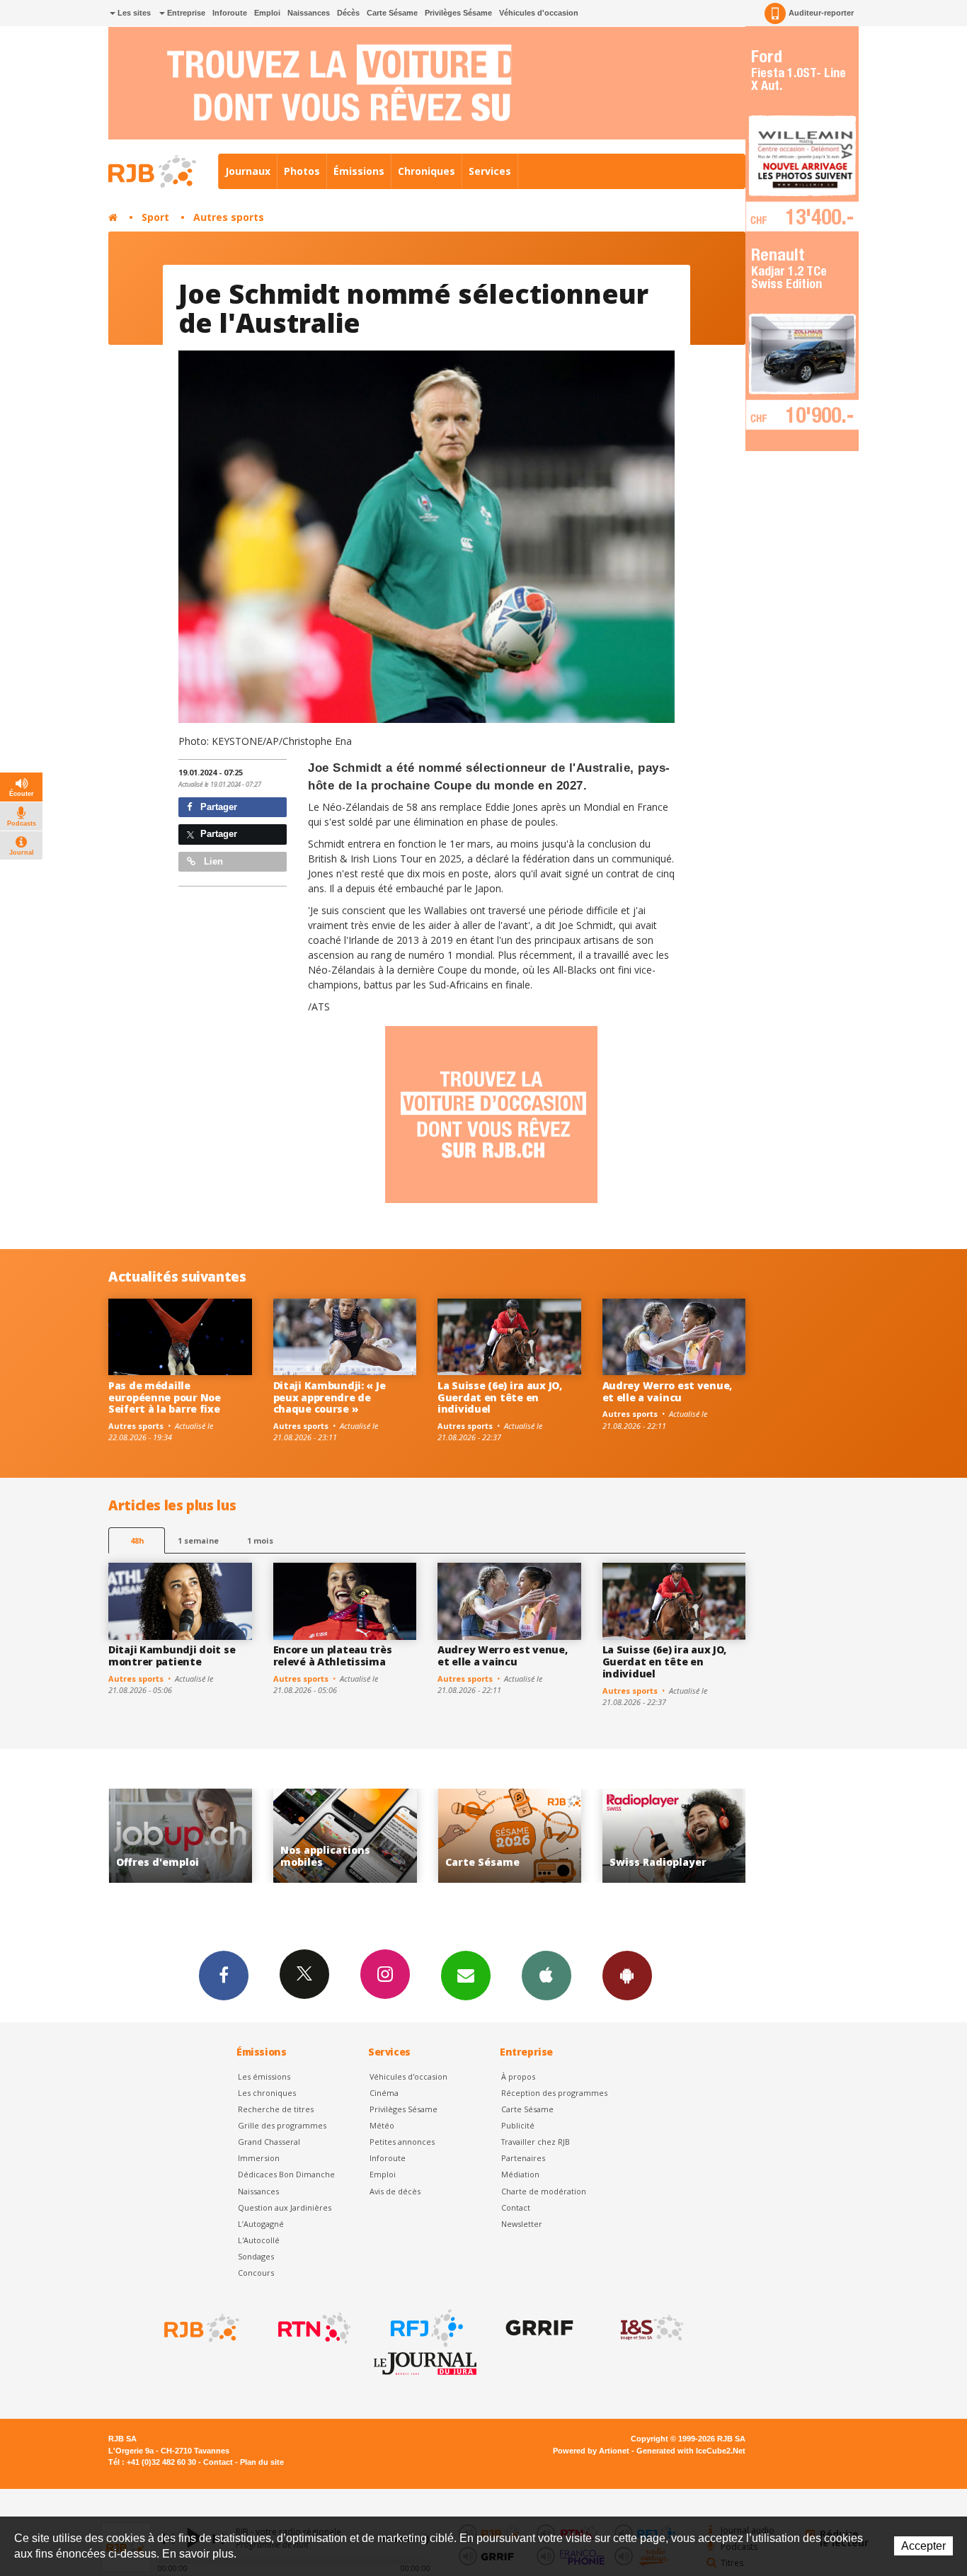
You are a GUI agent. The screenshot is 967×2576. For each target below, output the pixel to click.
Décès (348, 13)
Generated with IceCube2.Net (691, 2451)
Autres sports (229, 217)
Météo (382, 2125)
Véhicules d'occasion (539, 13)
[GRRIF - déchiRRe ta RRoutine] (538, 2328)
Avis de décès (395, 2191)
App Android (627, 1976)
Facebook (224, 1976)
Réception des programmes (554, 2093)
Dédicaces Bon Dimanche (286, 2174)
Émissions (359, 171)
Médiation (520, 2174)
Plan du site (262, 2462)
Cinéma (384, 2093)
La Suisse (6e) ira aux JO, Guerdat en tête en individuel (500, 1397)
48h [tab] (137, 1540)
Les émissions (264, 2076)
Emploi (267, 13)
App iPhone (547, 1976)
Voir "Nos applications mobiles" (181, 1836)
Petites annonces (402, 2142)
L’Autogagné (261, 2224)
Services (490, 171)
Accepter (923, 2546)
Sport (155, 217)
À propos (518, 2076)
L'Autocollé (259, 2240)
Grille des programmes (282, 2125)
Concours (256, 2273)
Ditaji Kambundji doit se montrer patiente (172, 1655)
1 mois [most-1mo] (260, 1540)
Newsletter (522, 2224)
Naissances (309, 13)
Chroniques (427, 171)
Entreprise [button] (185, 13)
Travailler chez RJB (536, 2142)
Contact (516, 2207)
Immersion (259, 2158)
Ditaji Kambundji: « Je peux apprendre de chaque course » (330, 1397)
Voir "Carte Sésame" (345, 1836)
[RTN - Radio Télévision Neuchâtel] (313, 2328)
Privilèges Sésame (458, 13)
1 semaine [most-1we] (198, 1540)
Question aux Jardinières (285, 2207)
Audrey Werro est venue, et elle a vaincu (668, 1391)
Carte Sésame (392, 13)
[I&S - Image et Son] (651, 2328)
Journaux (248, 171)
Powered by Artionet (591, 2451)
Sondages (256, 2256)
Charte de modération (544, 2191)
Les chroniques (267, 2093)
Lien (212, 861)
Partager (217, 807)
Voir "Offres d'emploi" (674, 1836)
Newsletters (466, 1976)
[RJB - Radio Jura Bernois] (200, 2328)
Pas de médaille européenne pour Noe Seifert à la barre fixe (165, 1397)
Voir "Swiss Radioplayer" (510, 1836)
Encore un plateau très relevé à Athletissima (333, 1655)
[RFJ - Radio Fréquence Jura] (425, 2328)
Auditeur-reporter (821, 13)
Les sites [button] (133, 13)
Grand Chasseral (269, 2142)
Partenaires (523, 2158)
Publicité (518, 2125)
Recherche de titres (276, 2109)
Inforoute (230, 13)
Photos (302, 171)
